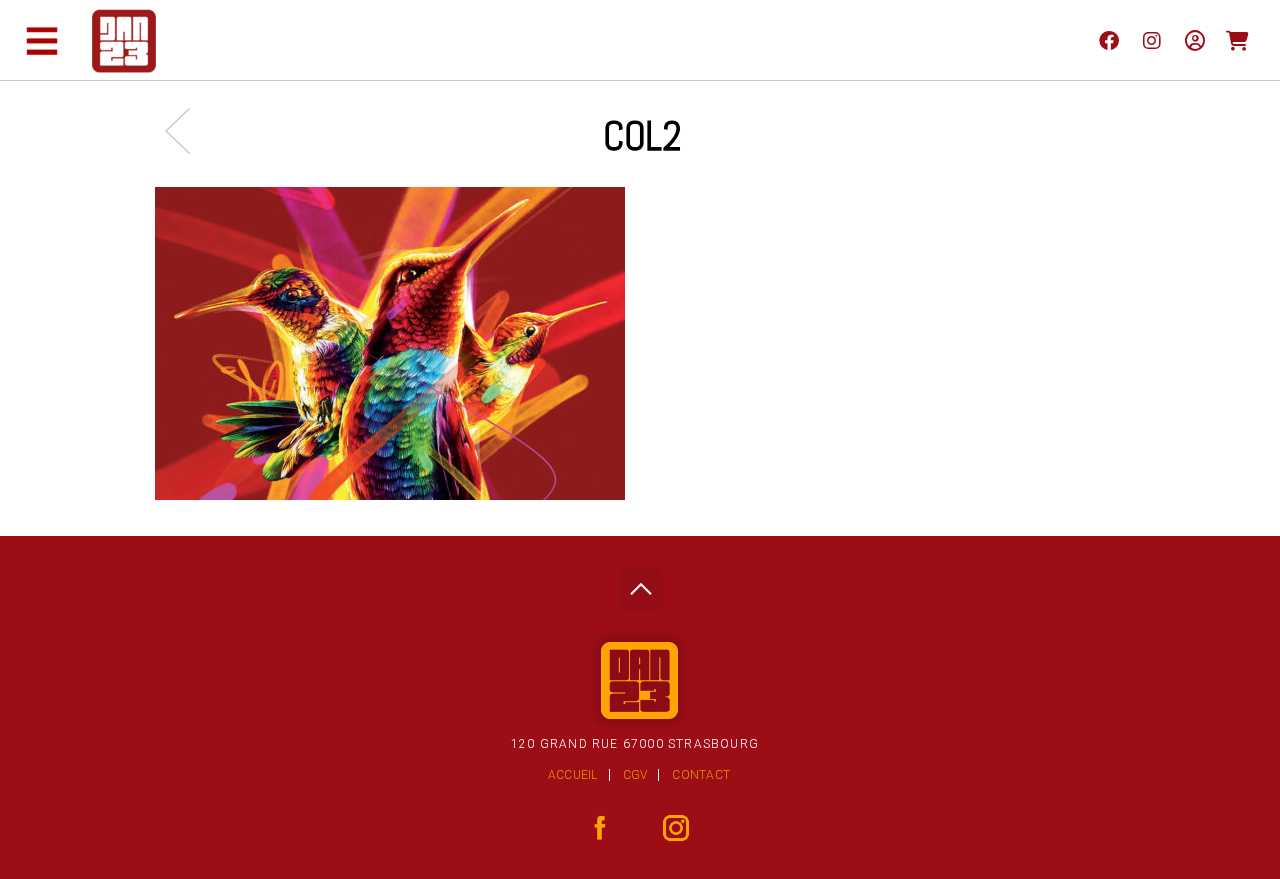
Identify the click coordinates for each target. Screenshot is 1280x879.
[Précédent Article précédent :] (187, 130)
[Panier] (1237, 40)
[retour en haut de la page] (640, 583)
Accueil (573, 775)
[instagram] (1151, 40)
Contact (701, 775)
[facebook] (1108, 40)
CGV (635, 775)
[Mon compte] (1194, 40)
